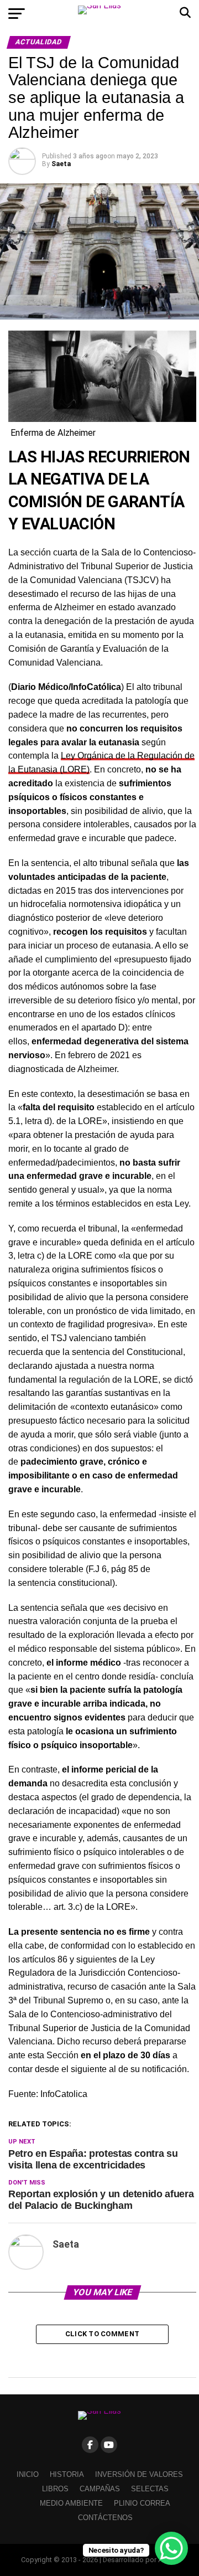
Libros (55, 2489)
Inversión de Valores (139, 2474)
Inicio (28, 2474)
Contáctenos (105, 2518)
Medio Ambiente (71, 2503)
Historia (67, 2474)
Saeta (61, 164)
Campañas (100, 2489)
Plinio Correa (142, 2503)
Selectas (150, 2489)
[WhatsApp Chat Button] (171, 2548)
